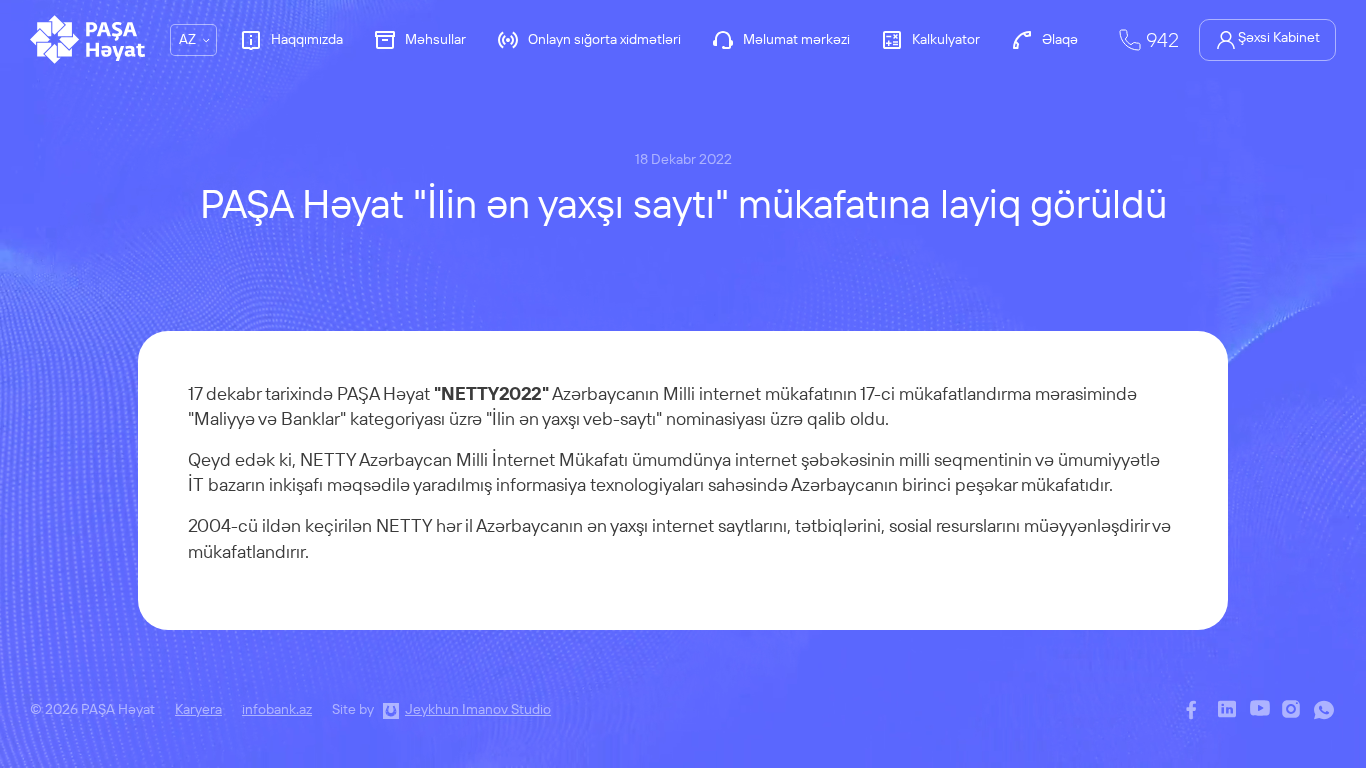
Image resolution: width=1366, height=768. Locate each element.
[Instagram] (1293, 711)
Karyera (198, 709)
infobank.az (277, 709)
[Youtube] (1261, 711)
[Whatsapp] (1325, 711)
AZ (187, 39)
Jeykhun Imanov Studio (478, 709)
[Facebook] (1197, 711)
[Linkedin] (1229, 711)
